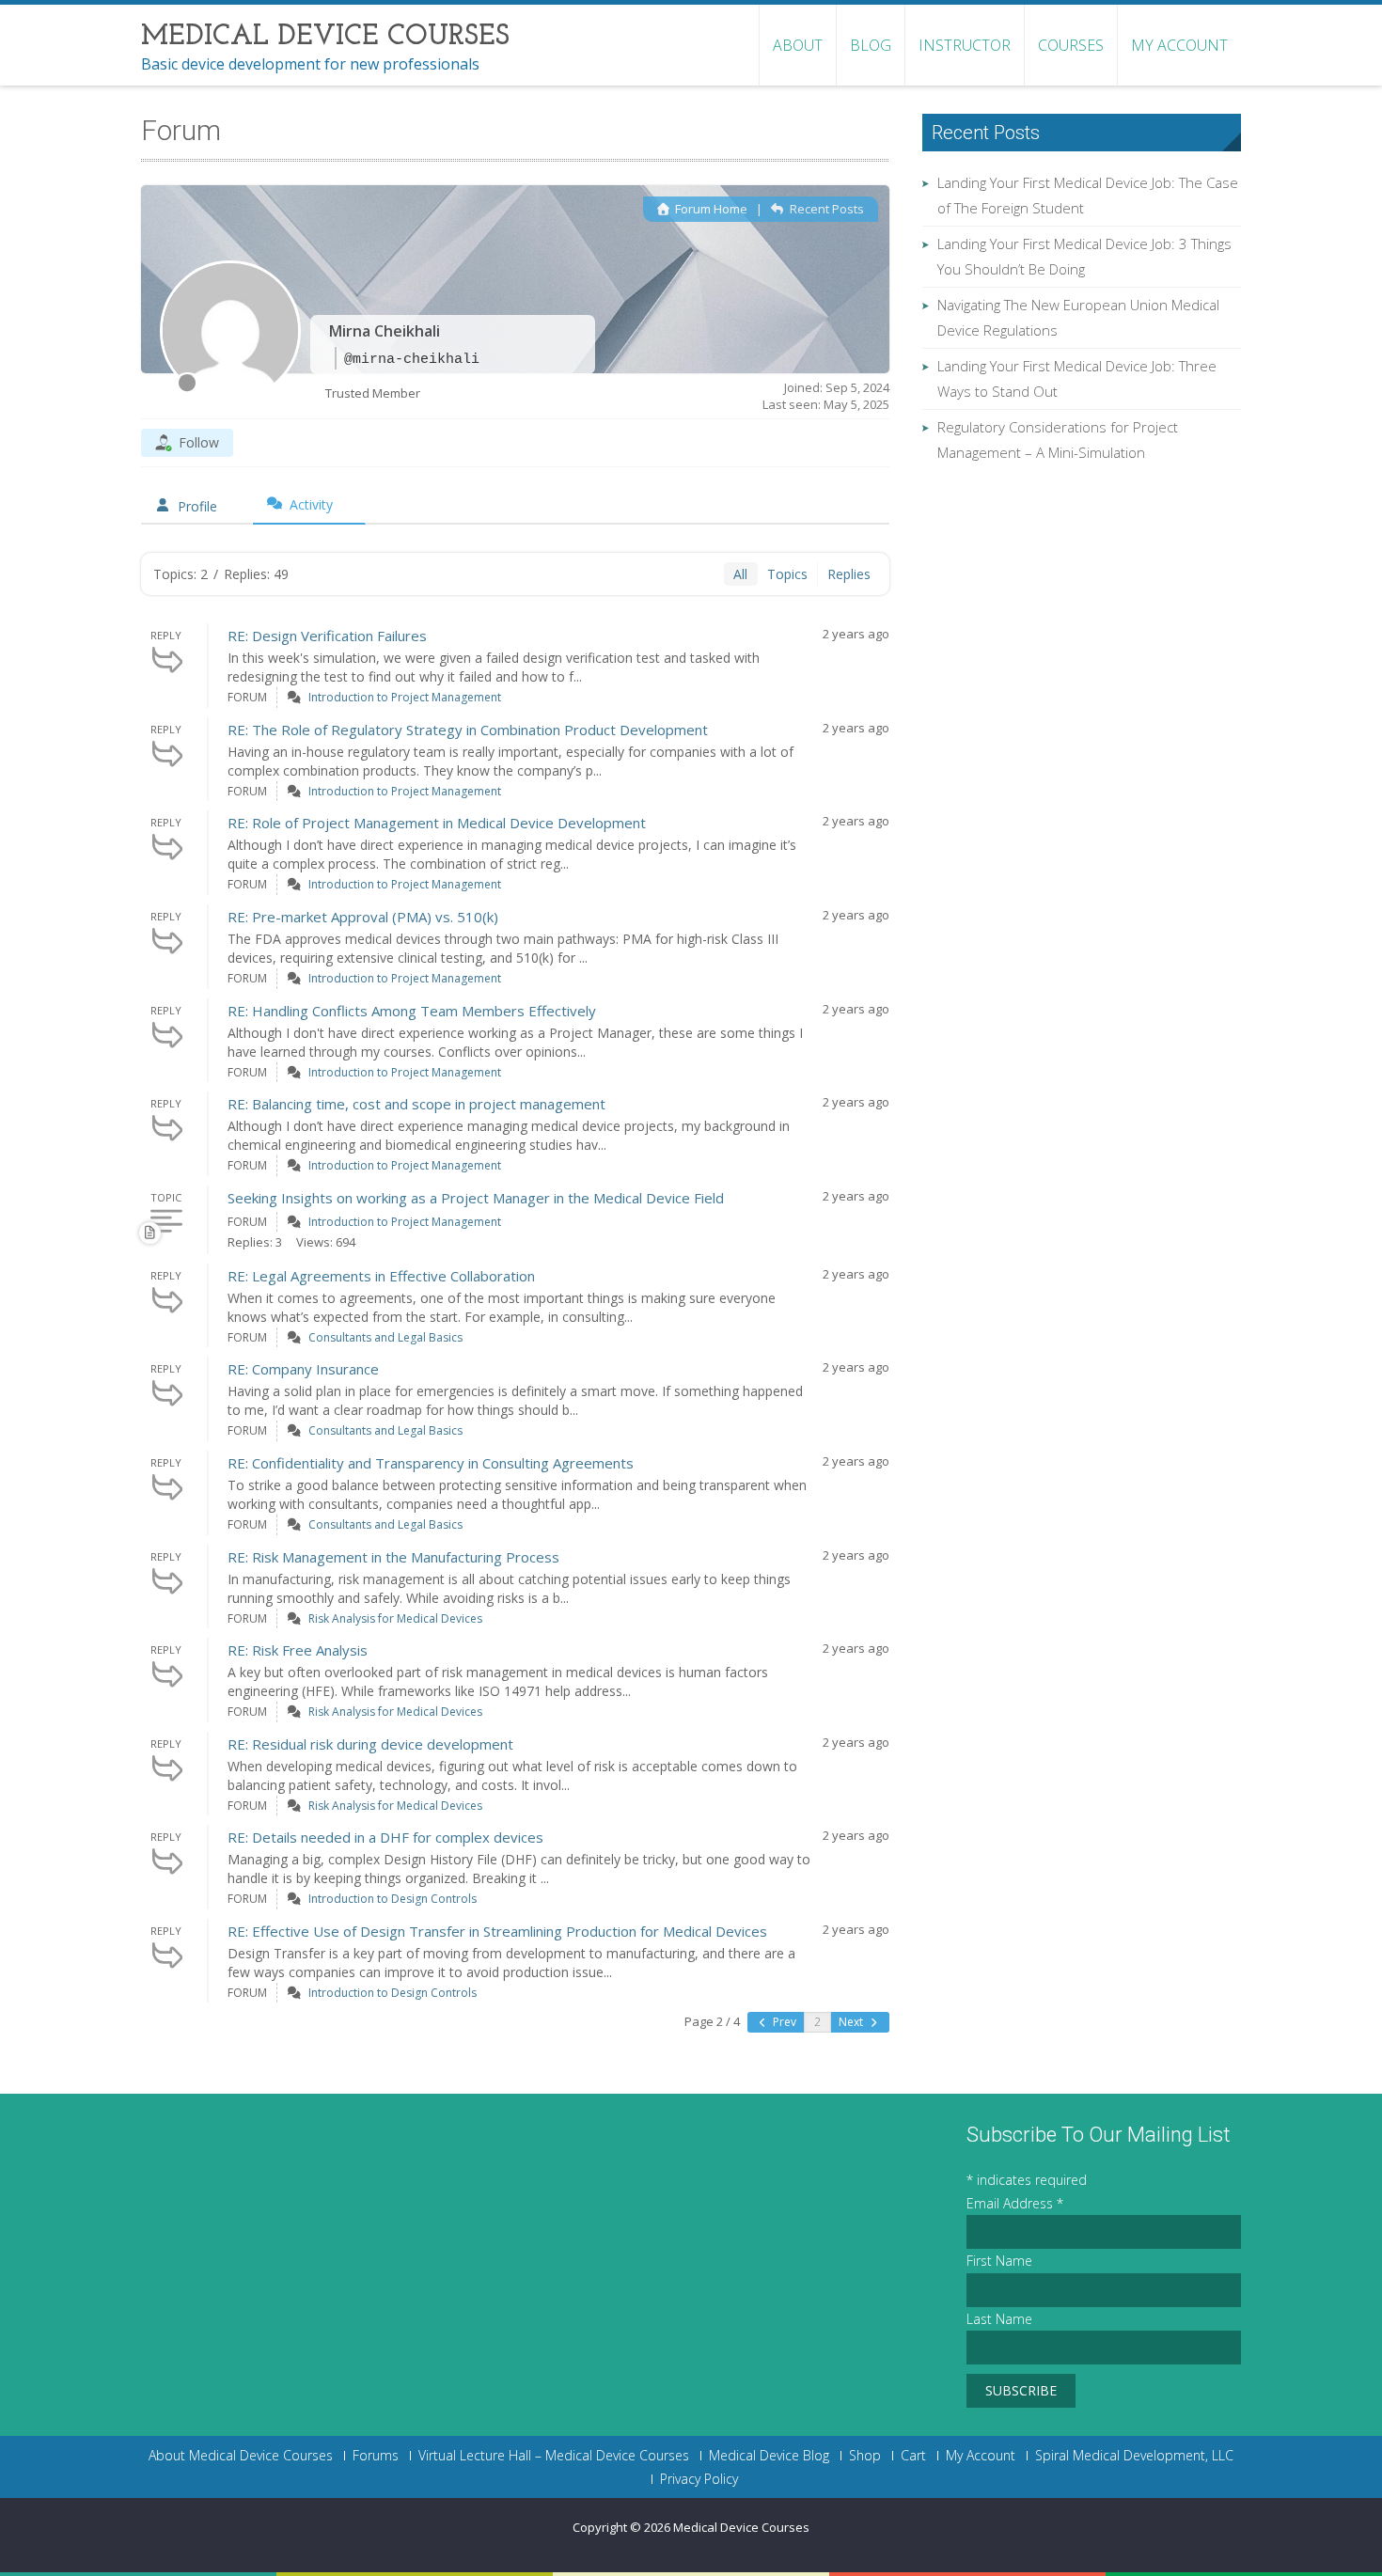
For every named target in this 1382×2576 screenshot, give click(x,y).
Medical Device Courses (741, 2527)
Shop (865, 2456)
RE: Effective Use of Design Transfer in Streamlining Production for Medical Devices (497, 1931)
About (798, 45)
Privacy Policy (699, 2479)
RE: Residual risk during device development (370, 1744)
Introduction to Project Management (405, 697)
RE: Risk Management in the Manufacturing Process (393, 1557)
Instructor (965, 45)
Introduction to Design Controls (393, 1899)
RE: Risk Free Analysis (298, 1650)
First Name (999, 2261)
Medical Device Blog (769, 2456)
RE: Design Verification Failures (327, 636)
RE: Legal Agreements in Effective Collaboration (381, 1276)
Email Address (1015, 2203)
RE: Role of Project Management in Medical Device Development (437, 823)
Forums (376, 2456)
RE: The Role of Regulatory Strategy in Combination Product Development (468, 730)
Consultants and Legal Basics (385, 1337)
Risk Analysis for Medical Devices (395, 1618)
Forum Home (710, 209)
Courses (1071, 45)
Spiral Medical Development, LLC (1134, 2456)
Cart (913, 2456)
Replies (849, 574)
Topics (787, 574)
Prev (783, 2022)
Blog (871, 45)
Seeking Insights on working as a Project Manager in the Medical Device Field (476, 1198)
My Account (1179, 45)
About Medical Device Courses (241, 2456)
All (740, 574)
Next (852, 2022)
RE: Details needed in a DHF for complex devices (385, 1837)
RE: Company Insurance (303, 1369)
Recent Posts (825, 209)
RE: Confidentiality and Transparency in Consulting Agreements (431, 1463)
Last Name (999, 2319)
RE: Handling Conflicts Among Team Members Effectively (412, 1011)
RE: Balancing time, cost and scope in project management (416, 1104)
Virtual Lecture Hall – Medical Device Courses (554, 2456)
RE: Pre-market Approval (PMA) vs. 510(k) (363, 917)
